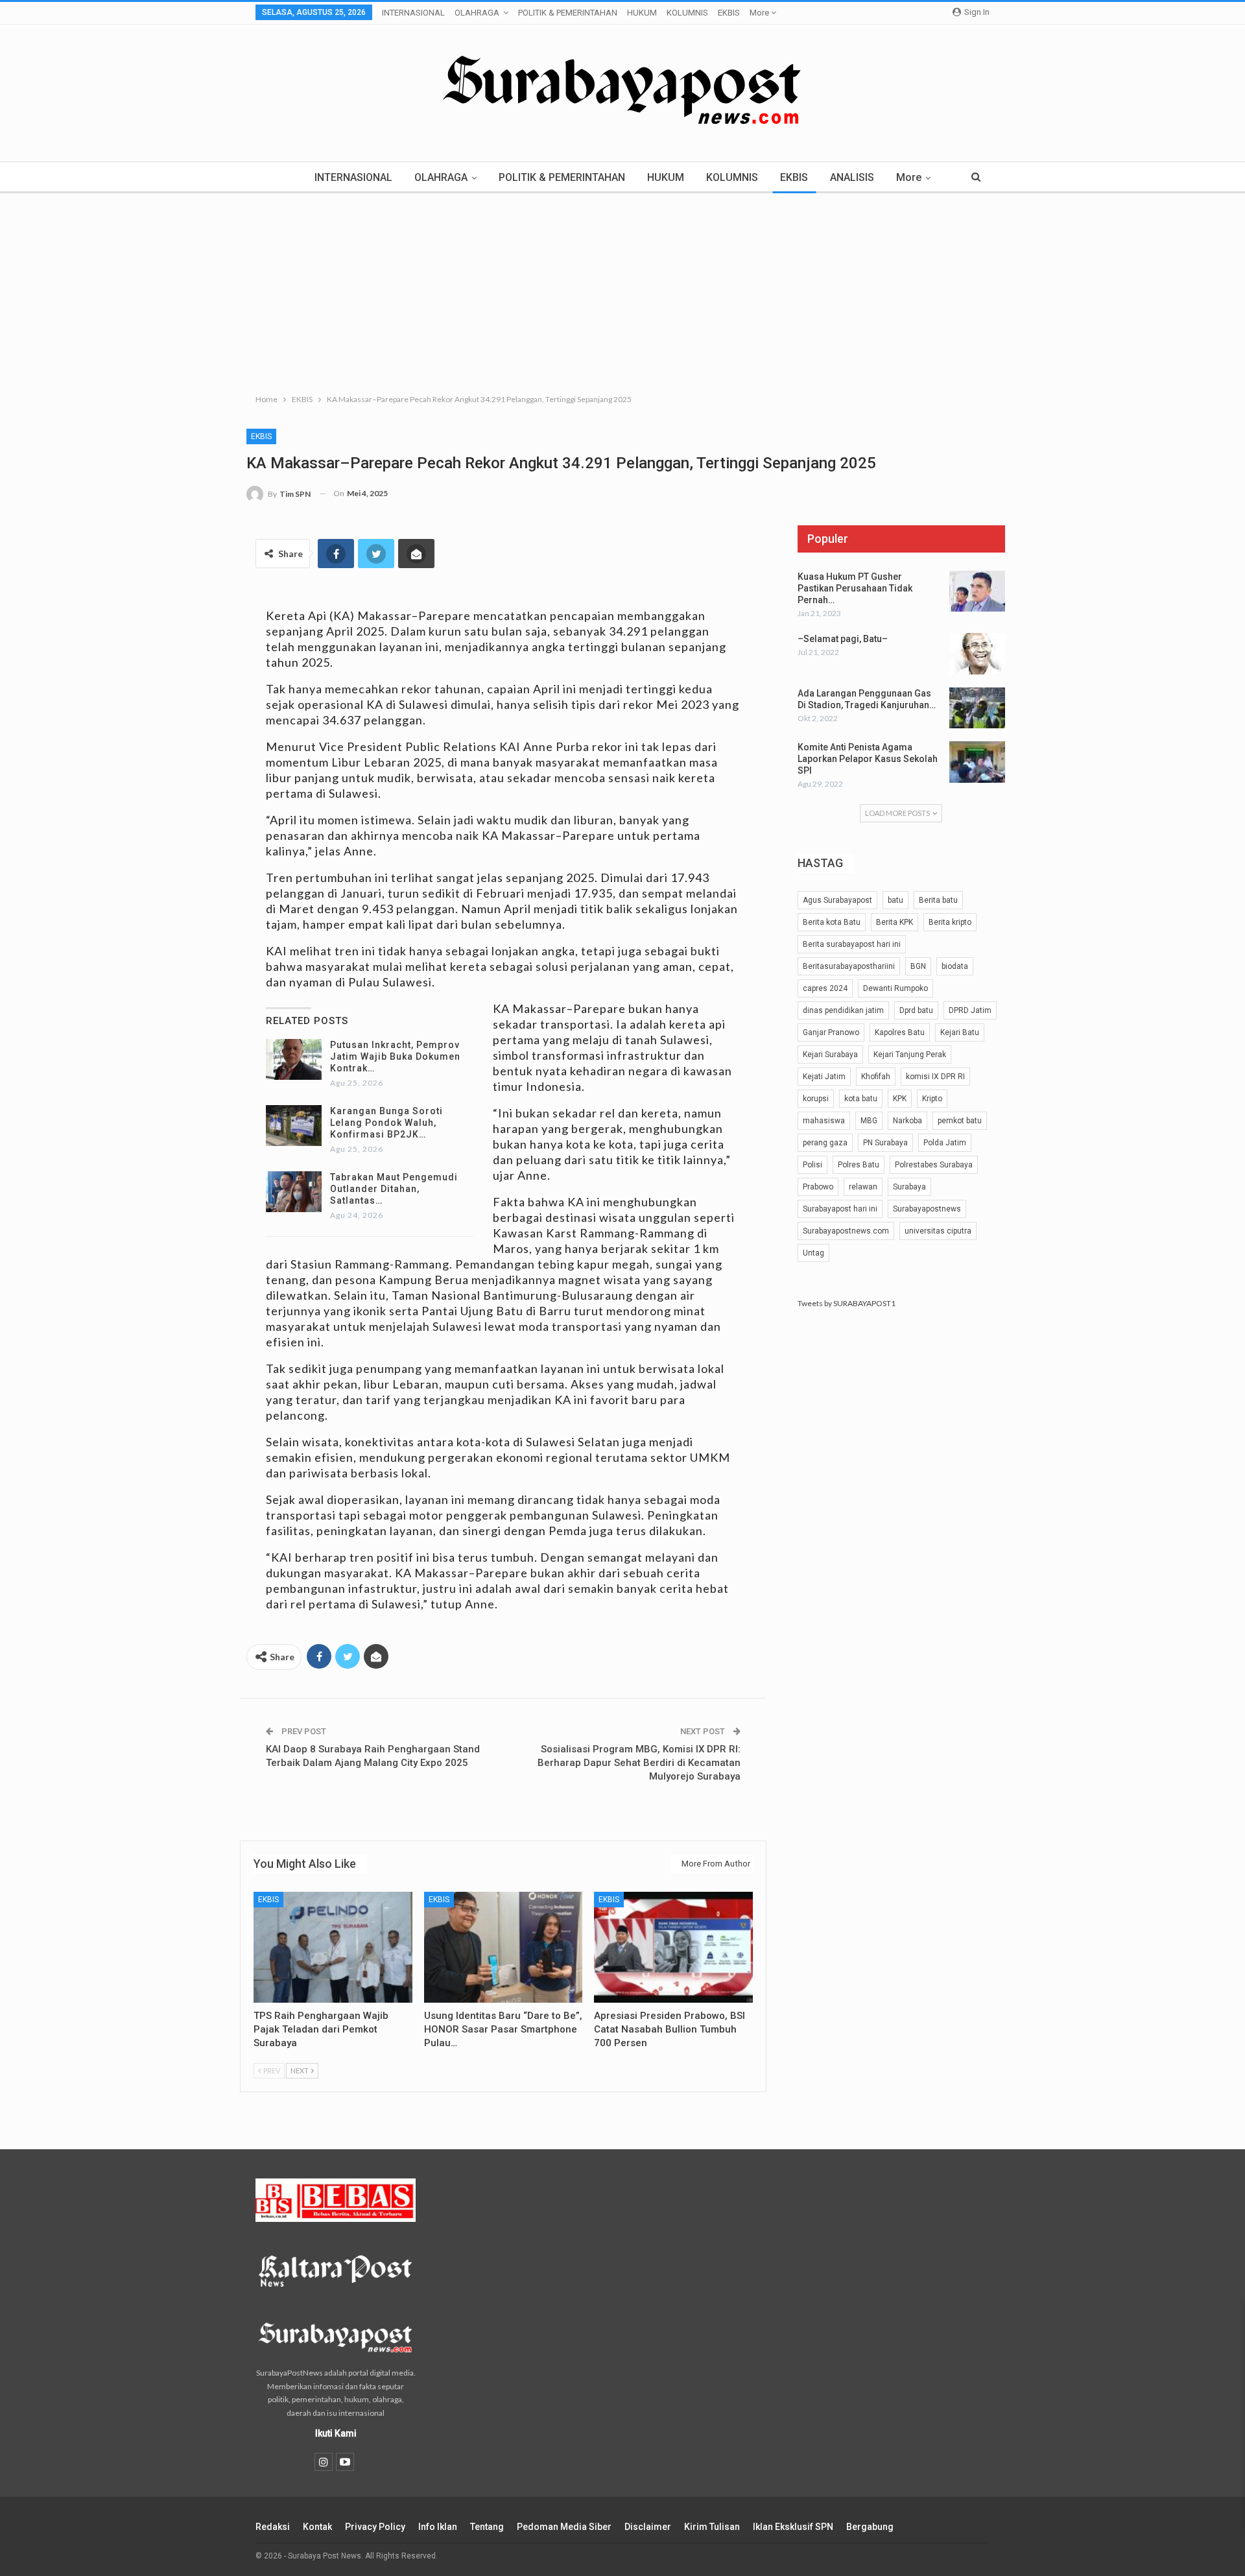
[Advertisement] (622, 291)
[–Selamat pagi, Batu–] (977, 654)
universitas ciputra (938, 1231)
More (760, 13)
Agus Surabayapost (837, 900)
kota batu (861, 1099)
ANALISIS (852, 177)
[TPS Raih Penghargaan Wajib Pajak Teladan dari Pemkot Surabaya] (333, 1947)
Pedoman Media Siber (564, 2527)
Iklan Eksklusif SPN (793, 2527)
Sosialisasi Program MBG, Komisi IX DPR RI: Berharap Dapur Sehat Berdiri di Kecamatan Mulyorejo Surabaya (639, 1763)
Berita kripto (950, 922)
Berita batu (938, 900)
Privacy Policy (375, 2527)
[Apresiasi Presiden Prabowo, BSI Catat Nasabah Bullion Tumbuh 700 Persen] (673, 1947)
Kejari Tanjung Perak (910, 1055)
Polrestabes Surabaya (934, 1165)
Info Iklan (438, 2527)
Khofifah (876, 1077)
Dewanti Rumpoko (895, 988)
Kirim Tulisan (712, 2527)
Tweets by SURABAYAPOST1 (847, 1303)
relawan (863, 1187)
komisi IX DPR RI (935, 1077)
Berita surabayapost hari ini (852, 944)
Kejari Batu (960, 1032)
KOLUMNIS (687, 13)
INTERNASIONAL (413, 13)
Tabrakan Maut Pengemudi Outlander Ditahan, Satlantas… (394, 1189)
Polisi (812, 1165)
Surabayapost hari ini (840, 1209)
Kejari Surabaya (830, 1055)
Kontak (317, 2527)
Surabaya (909, 1187)
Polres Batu (859, 1165)
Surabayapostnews (927, 1209)
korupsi (816, 1099)
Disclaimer (648, 2527)
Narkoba (907, 1121)
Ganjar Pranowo (831, 1032)
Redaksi (273, 2527)
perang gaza (825, 1143)
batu (895, 900)
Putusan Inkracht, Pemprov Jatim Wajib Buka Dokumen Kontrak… (395, 1056)
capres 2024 (825, 988)
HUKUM (642, 13)
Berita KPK (895, 922)
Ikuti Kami (336, 2433)
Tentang (487, 2527)
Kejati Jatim (824, 1077)
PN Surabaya (885, 1143)
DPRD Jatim (970, 1010)
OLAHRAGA (477, 13)
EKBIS (729, 13)
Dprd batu (916, 1010)
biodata (955, 966)
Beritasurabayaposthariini (849, 966)
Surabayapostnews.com (846, 1231)
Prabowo (818, 1187)
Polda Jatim (945, 1143)
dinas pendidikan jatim (843, 1010)
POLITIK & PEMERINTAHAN (568, 13)
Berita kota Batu (832, 922)
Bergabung (870, 2527)
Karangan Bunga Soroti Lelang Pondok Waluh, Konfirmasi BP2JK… (386, 1123)
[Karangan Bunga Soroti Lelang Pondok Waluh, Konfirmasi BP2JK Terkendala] (294, 1126)
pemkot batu (960, 1121)
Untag (813, 1253)
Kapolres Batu (900, 1032)
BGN (918, 966)
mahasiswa (824, 1121)
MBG (869, 1121)
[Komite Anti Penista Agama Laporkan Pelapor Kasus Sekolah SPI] (977, 762)
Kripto (932, 1099)
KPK (900, 1099)
